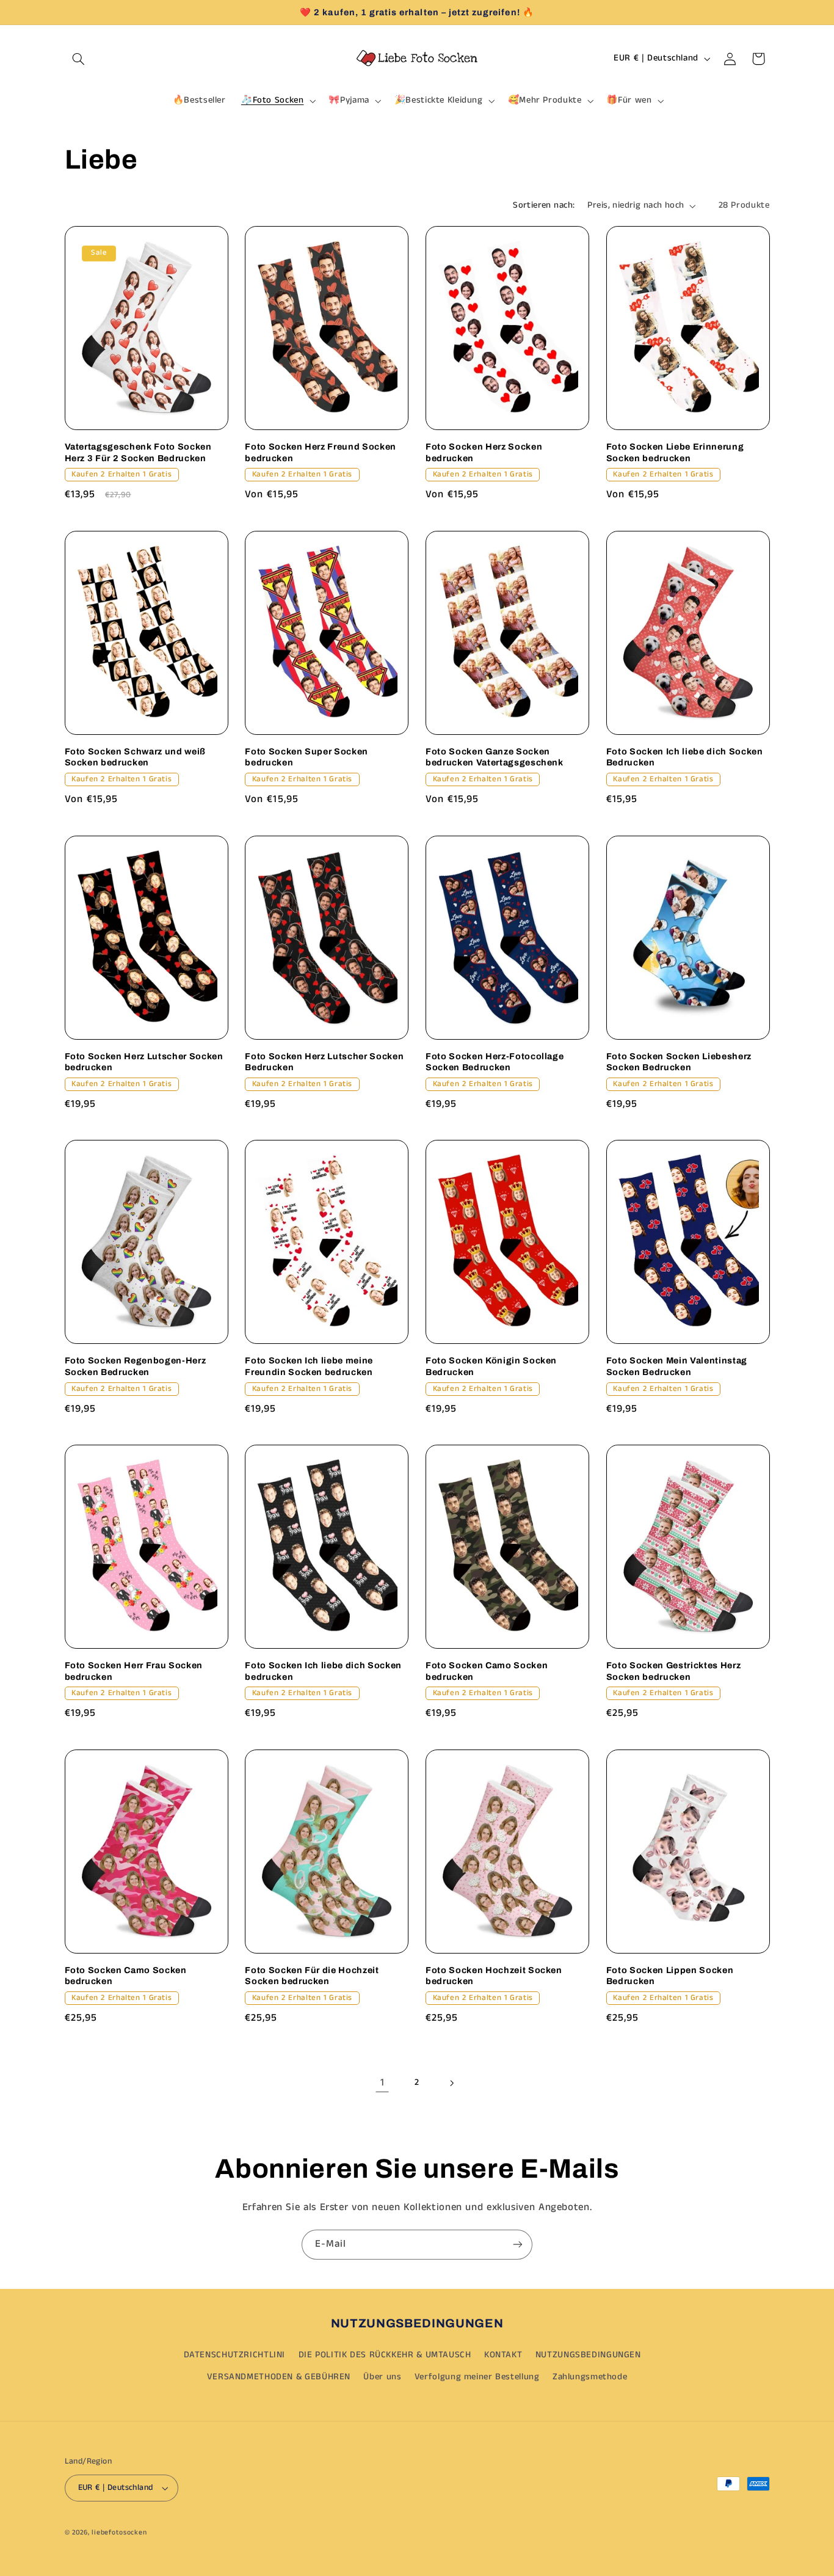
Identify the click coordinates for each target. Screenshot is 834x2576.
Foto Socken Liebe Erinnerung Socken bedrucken (675, 452)
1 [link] (383, 2083)
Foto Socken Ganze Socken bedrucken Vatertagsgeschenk (495, 757)
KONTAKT (503, 2355)
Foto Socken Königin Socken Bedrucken (491, 1366)
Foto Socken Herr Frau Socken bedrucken (134, 1671)
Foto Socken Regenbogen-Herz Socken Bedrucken (136, 1366)
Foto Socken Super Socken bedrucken (306, 757)
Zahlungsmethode (590, 2377)
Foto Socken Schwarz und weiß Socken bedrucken (135, 757)
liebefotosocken (119, 2533)
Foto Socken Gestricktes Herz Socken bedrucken (673, 1671)
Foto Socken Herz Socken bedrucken (484, 452)
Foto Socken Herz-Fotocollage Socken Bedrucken (495, 1062)
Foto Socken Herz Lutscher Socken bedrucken (144, 1062)
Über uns (382, 2377)
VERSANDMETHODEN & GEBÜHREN (279, 2377)
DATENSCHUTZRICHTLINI (235, 2355)
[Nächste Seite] (452, 2083)
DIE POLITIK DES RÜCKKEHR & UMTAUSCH (385, 2355)
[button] (79, 59)
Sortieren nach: (544, 205)
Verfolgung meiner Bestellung (477, 2377)
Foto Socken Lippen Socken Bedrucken (670, 1976)
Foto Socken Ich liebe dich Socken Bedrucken (685, 757)
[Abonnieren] (518, 2245)
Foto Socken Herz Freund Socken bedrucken (321, 452)
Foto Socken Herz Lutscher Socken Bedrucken (324, 1062)
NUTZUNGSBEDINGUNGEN (588, 2355)
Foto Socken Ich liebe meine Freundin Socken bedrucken (309, 1366)
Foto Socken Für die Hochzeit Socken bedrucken (312, 1976)
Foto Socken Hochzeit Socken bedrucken (494, 1976)
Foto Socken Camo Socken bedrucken (487, 1671)
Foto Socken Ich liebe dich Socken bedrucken (323, 1671)
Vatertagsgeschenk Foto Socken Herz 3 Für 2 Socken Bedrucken (138, 452)
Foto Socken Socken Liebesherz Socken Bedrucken (679, 1062)
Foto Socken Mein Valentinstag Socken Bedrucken (677, 1366)
